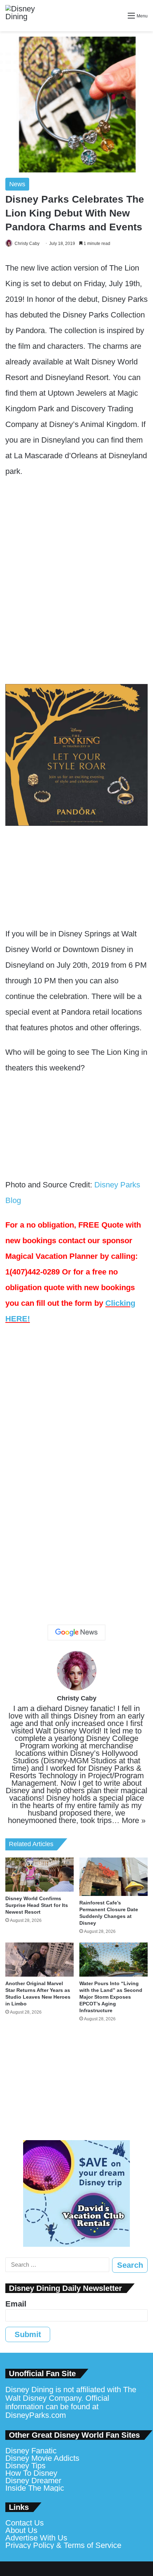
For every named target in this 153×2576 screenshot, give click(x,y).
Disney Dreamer (33, 2481)
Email (16, 2304)
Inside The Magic (35, 2488)
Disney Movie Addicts (42, 2458)
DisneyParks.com (36, 2415)
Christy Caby (27, 244)
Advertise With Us (36, 2538)
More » (134, 1820)
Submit (28, 2334)
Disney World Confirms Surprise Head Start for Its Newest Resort (37, 1905)
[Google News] (76, 1632)
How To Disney (31, 2473)
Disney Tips (25, 2466)
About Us (21, 2530)
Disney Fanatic (31, 2451)
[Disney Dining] (27, 16)
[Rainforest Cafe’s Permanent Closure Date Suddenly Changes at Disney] (114, 1877)
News (17, 184)
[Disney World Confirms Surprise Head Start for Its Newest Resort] (39, 1875)
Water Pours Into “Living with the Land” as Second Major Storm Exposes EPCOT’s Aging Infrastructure (111, 1997)
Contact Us (25, 2523)
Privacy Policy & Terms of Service (63, 2545)
